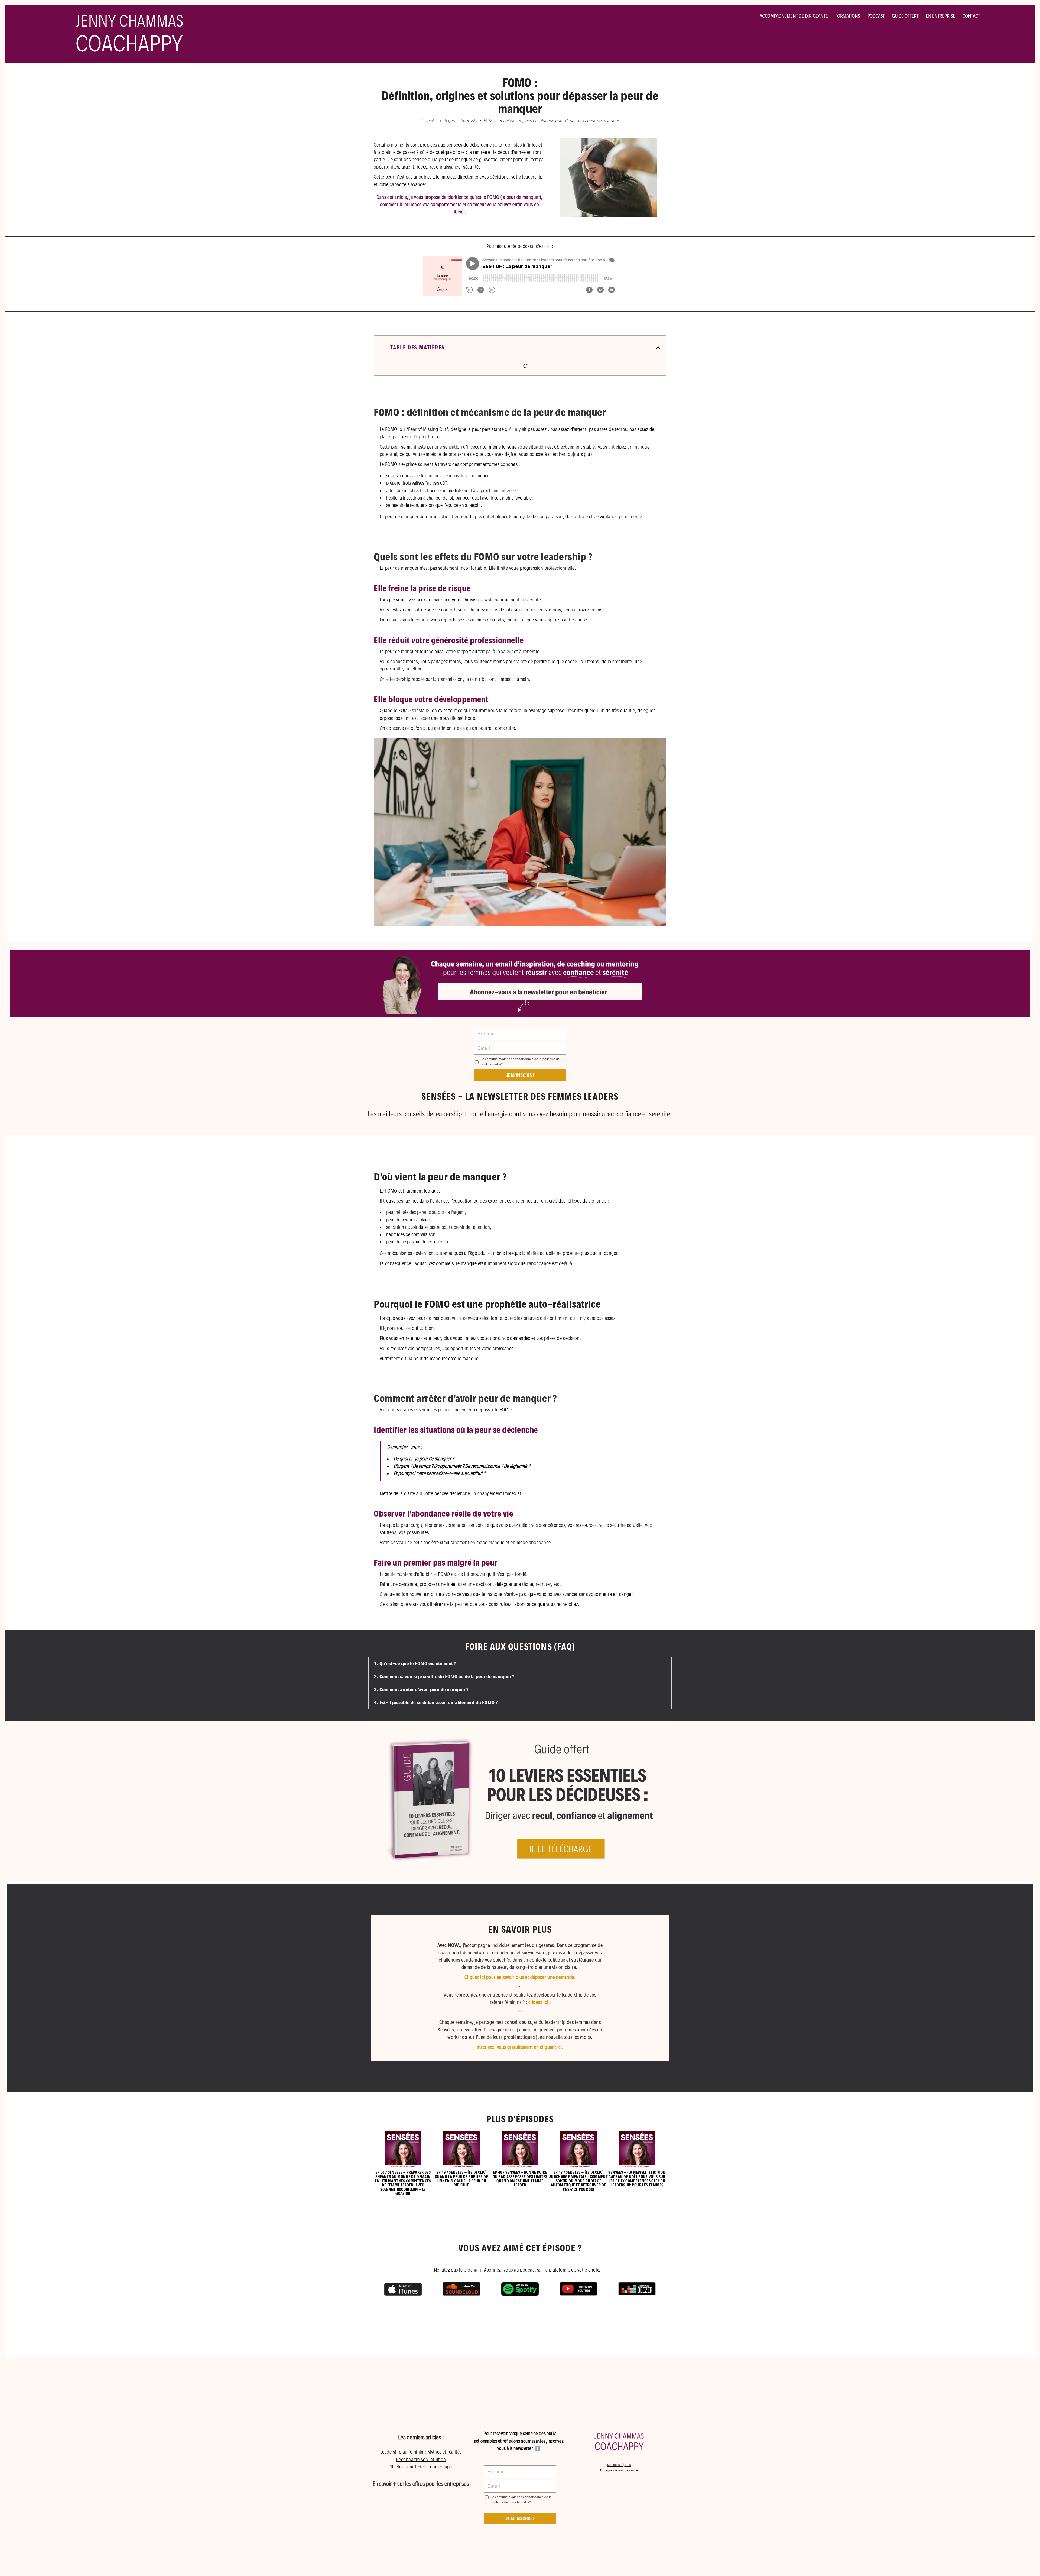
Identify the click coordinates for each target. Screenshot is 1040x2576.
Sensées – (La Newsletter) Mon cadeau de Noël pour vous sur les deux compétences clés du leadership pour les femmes (637, 2179)
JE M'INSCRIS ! (520, 1075)
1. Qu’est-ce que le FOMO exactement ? (415, 1663)
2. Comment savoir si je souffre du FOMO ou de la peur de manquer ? (444, 1676)
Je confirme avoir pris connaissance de (520, 1062)
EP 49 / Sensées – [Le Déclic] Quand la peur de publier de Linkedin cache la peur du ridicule (461, 2179)
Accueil (427, 120)
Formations (848, 16)
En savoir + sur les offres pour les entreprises (421, 2484)
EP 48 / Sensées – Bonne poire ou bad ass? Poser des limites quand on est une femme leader (520, 2179)
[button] (658, 348)
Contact (971, 16)
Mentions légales (619, 2465)
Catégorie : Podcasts (458, 120)
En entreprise (940, 16)
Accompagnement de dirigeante (794, 16)
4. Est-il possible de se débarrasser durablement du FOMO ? (436, 1702)
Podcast (876, 16)
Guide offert (905, 16)
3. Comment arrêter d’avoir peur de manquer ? (421, 1689)
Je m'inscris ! (520, 2518)
